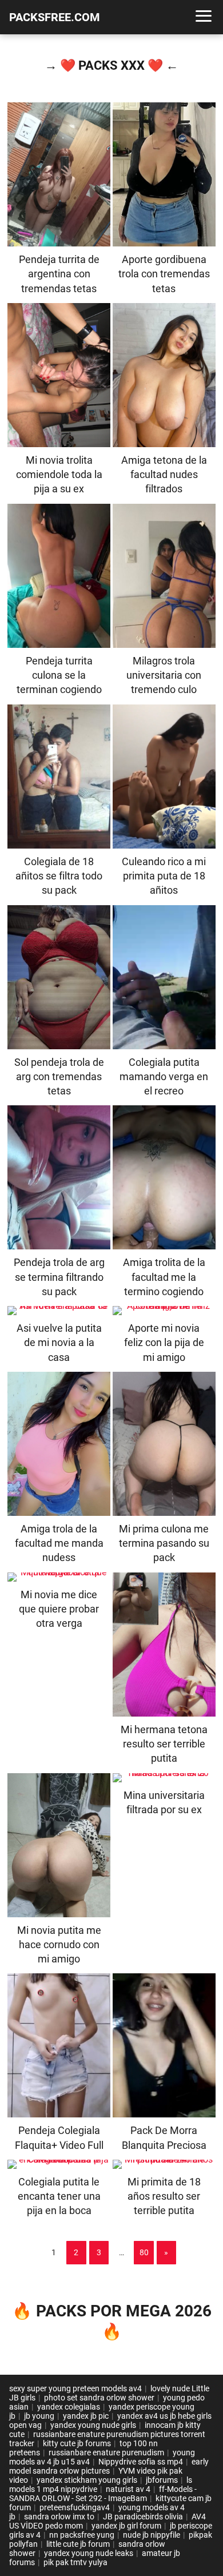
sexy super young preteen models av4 (75, 2388)
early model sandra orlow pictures (109, 2466)
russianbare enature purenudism (106, 2452)
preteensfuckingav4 (75, 2507)
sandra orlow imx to (59, 2517)
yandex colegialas (69, 2407)
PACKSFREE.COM (55, 17)
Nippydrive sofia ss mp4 (141, 2462)
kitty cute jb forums (77, 2443)
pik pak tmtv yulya (75, 2562)
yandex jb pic (86, 2416)
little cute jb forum (78, 2544)
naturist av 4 (128, 2489)
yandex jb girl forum (126, 2526)
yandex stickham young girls (87, 2480)
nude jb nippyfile (152, 2535)
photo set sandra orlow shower (99, 2398)
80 (144, 2252)
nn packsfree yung (82, 2535)
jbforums (162, 2480)
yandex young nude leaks (89, 2553)
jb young (39, 2416)
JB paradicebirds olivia (143, 2517)
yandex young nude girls (93, 2425)
